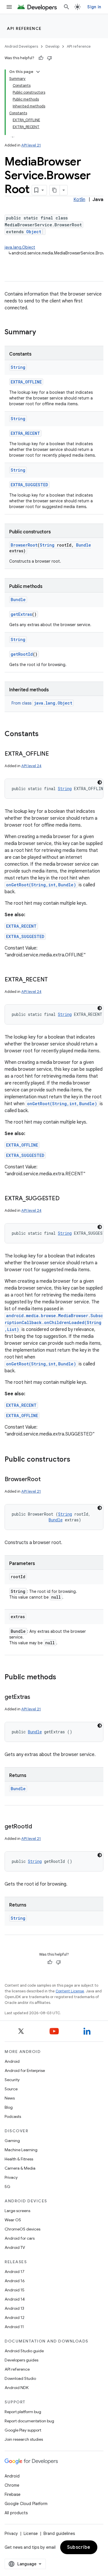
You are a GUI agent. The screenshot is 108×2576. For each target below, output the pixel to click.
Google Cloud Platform (26, 2504)
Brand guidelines (59, 2533)
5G (7, 2187)
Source (11, 2089)
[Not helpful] (50, 58)
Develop (52, 46)
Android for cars (20, 2238)
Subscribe (79, 2547)
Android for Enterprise (25, 2071)
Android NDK (17, 2388)
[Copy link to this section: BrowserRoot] (46, 1480)
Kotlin (79, 200)
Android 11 (14, 2327)
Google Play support (23, 2430)
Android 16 (15, 2281)
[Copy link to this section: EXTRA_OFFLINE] (55, 754)
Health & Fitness (19, 2159)
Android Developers (21, 46)
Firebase (13, 2494)
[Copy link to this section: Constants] (44, 734)
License (31, 2533)
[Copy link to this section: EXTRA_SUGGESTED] (65, 1199)
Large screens (17, 2211)
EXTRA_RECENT (25, 433)
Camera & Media (20, 2168)
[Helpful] (41, 58)
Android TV (15, 2247)
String (18, 367)
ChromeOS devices (22, 2229)
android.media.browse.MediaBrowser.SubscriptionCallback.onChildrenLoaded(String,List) (54, 1322)
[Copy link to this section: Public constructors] (76, 1460)
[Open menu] (9, 7)
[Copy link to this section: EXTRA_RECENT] (54, 980)
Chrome (12, 2485)
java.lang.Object (20, 247)
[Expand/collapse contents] (38, 72)
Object (34, 232)
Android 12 (15, 2318)
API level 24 (31, 766)
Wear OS (13, 2220)
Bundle (84, 545)
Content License (70, 1991)
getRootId (22, 654)
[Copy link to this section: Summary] (42, 333)
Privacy (11, 2177)
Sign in (94, 7)
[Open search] (67, 7)
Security (12, 2080)
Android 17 (15, 2272)
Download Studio (20, 2378)
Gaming (12, 2141)
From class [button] (42, 703)
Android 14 (15, 2299)
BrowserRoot (24, 545)
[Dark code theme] (100, 782)
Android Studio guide (24, 2351)
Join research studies (24, 2439)
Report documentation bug (29, 2421)
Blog (9, 2107)
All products (16, 2513)
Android (12, 2061)
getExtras (21, 614)
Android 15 (15, 2290)
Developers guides (21, 2360)
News (10, 2098)
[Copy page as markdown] (55, 190)
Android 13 (14, 2308)
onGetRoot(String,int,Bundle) (41, 885)
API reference (24, 28)
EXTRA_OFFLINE (26, 382)
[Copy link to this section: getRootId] (38, 1827)
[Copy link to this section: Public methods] (62, 1678)
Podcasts (13, 2116)
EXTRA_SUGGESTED (29, 485)
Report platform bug (23, 2412)
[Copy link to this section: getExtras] (36, 1697)
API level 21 (31, 145)
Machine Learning (21, 2150)
